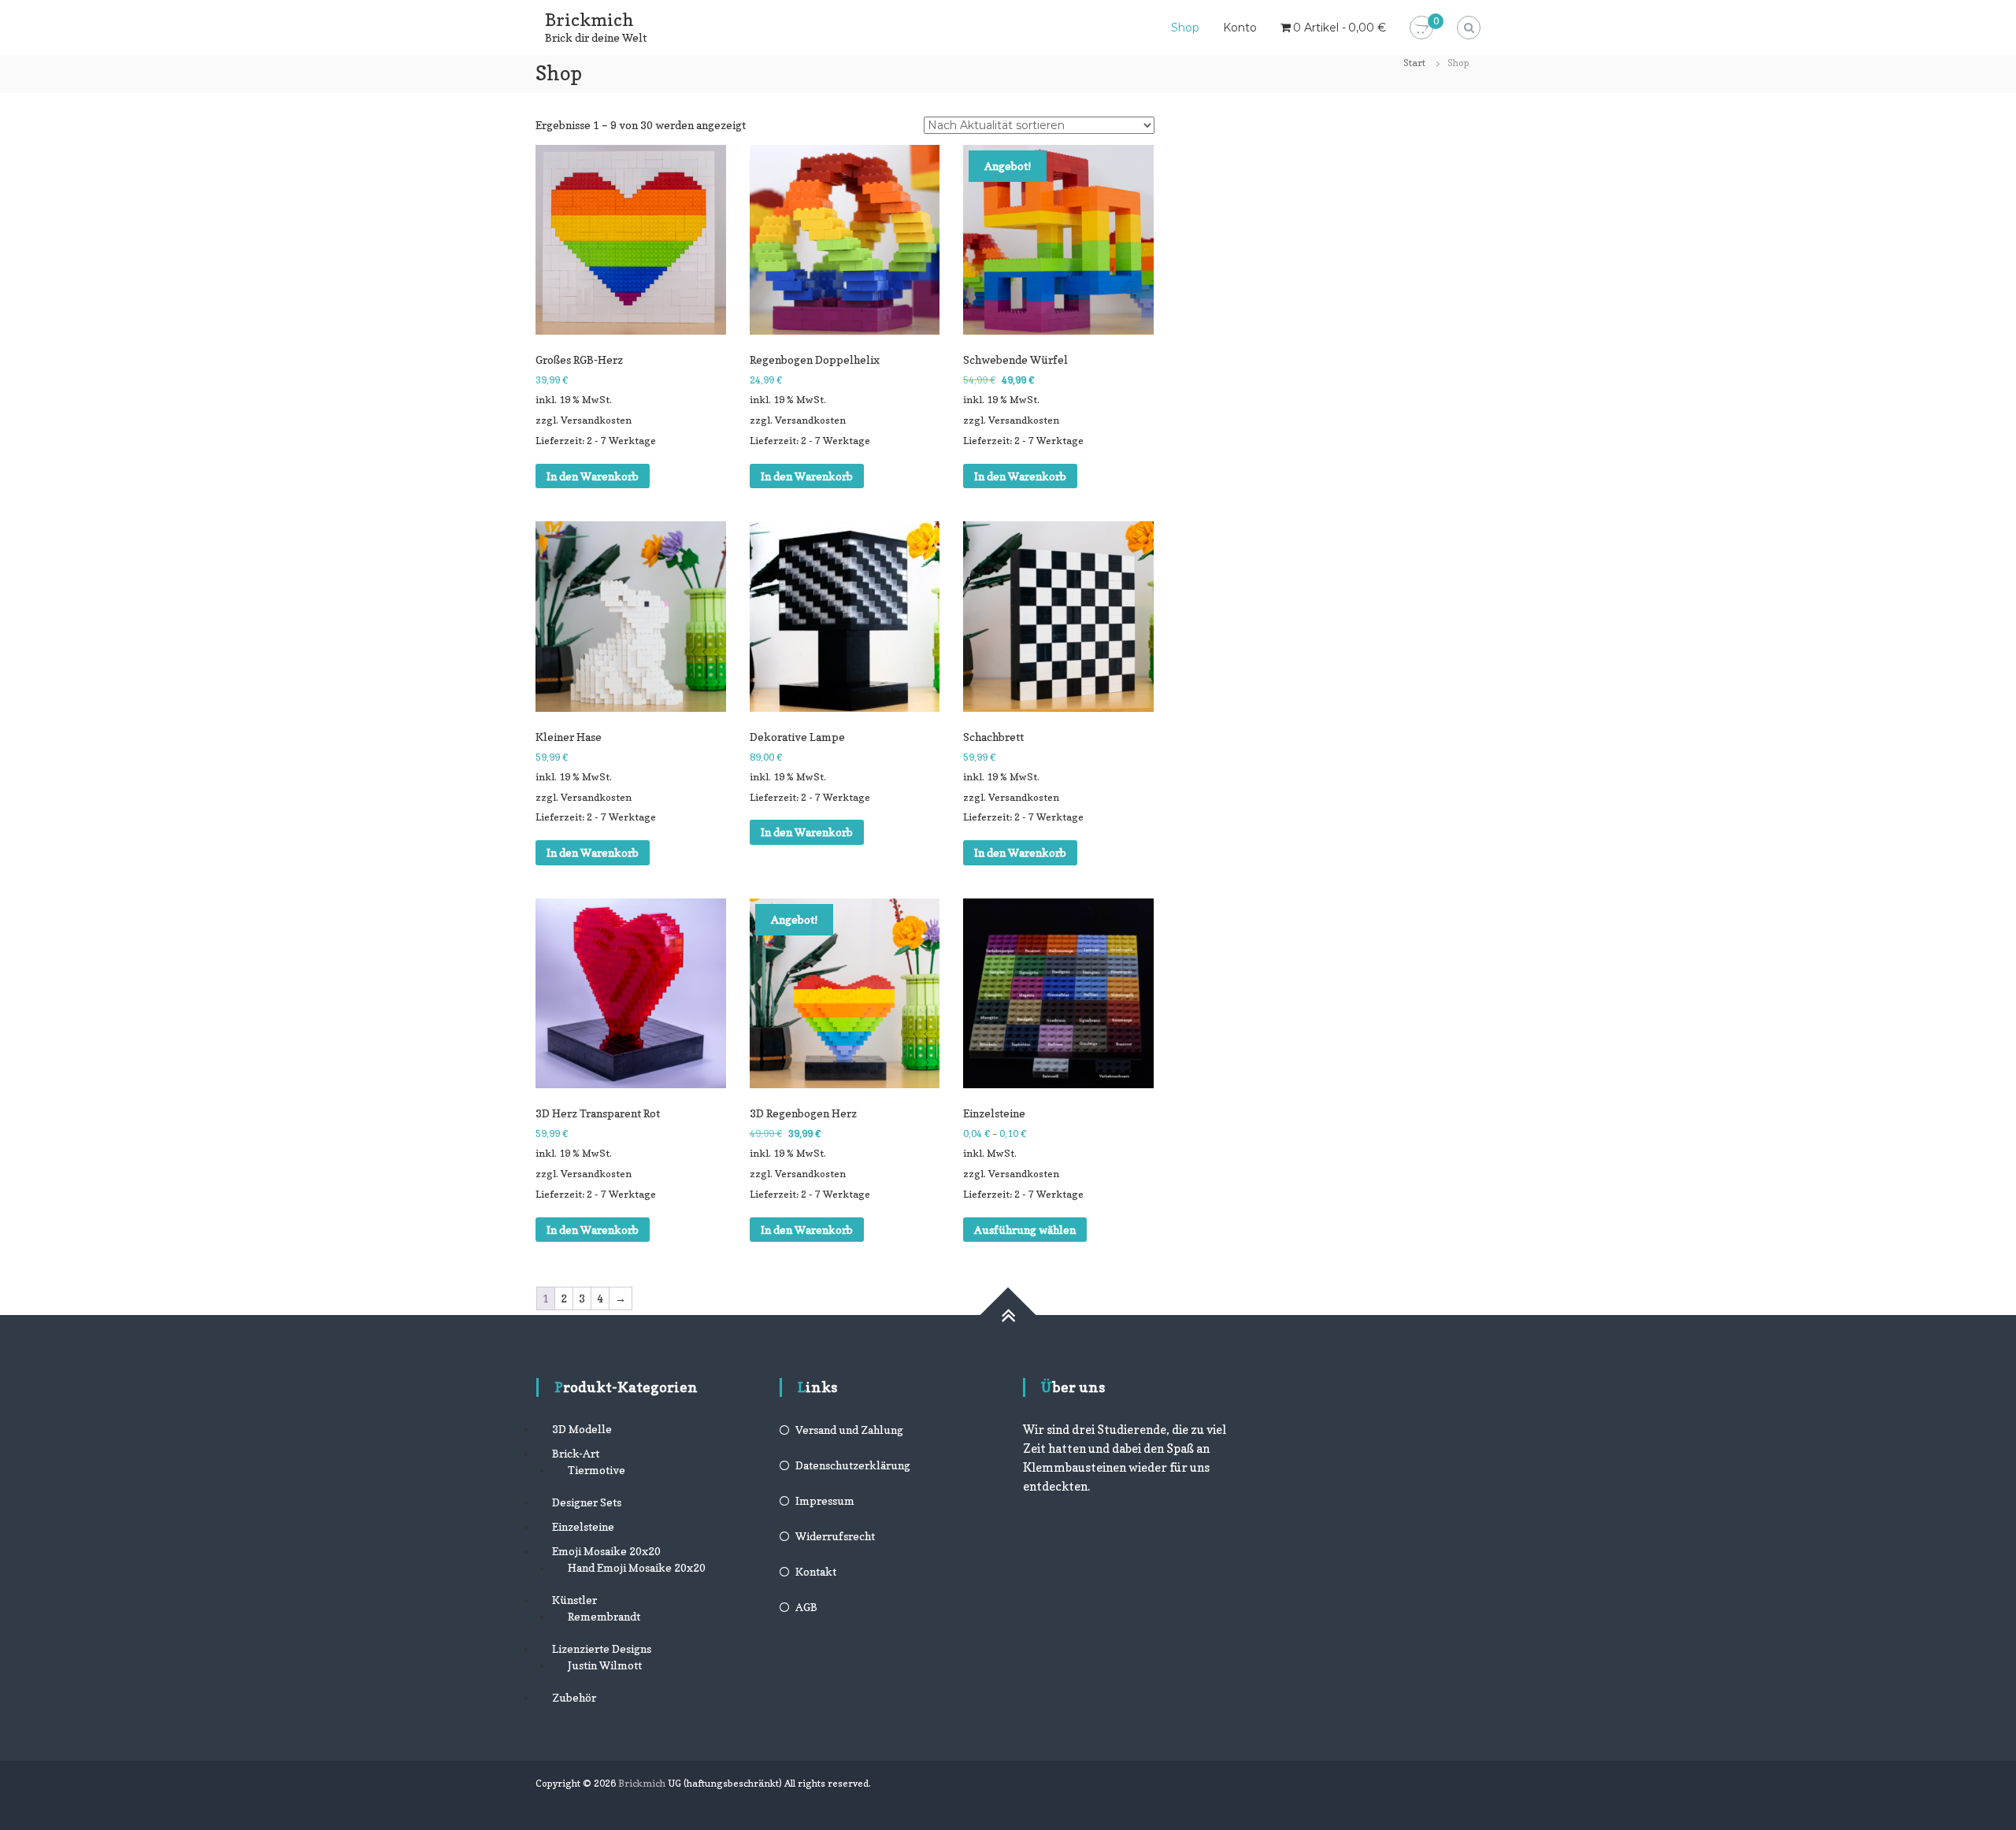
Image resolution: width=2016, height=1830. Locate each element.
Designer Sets (587, 1502)
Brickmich (589, 20)
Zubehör (574, 1697)
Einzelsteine (583, 1526)
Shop (1185, 28)
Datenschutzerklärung (853, 1465)
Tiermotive (597, 1470)
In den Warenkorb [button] (593, 476)
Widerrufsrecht (835, 1536)
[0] (1421, 28)
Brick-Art (576, 1453)
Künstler (574, 1600)
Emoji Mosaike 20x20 (606, 1551)
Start (1414, 63)
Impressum (825, 1500)
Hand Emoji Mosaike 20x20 (637, 1567)
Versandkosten (596, 420)
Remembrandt (604, 1616)
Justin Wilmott (605, 1665)
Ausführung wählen (1025, 1230)
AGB (806, 1607)
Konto (1240, 28)
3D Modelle (582, 1429)
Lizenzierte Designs (602, 1648)
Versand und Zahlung (849, 1430)
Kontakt (816, 1571)
